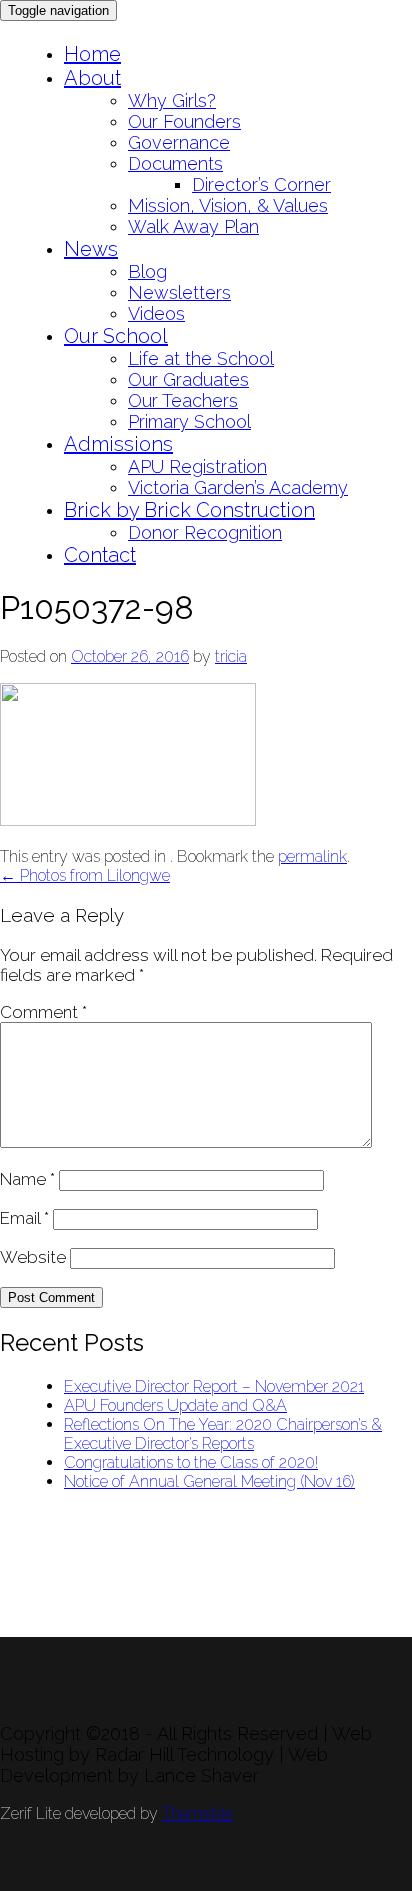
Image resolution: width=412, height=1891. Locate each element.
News (91, 249)
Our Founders (184, 121)
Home (92, 54)
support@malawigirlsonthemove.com (128, 1608)
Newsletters (179, 292)
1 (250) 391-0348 (58, 1627)
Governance (179, 142)
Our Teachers (183, 400)
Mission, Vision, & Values (228, 205)
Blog (147, 271)
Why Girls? (172, 100)
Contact (100, 555)
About (92, 78)
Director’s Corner (261, 184)
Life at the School (201, 358)
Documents (175, 163)
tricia (231, 656)
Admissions (118, 444)
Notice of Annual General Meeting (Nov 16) (209, 1481)
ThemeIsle (197, 1813)
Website (33, 1257)
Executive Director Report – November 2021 (214, 1386)
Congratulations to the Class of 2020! (191, 1462)
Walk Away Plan (193, 226)
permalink (312, 856)
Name (27, 1179)
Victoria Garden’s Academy (238, 487)
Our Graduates (188, 379)
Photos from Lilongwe (85, 875)
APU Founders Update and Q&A (175, 1405)
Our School (116, 336)
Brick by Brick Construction (189, 510)
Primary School (189, 421)
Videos (156, 313)
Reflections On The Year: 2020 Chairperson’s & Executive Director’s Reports (223, 1434)
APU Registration (197, 466)
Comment (43, 1012)
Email (24, 1218)
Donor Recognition (205, 532)
